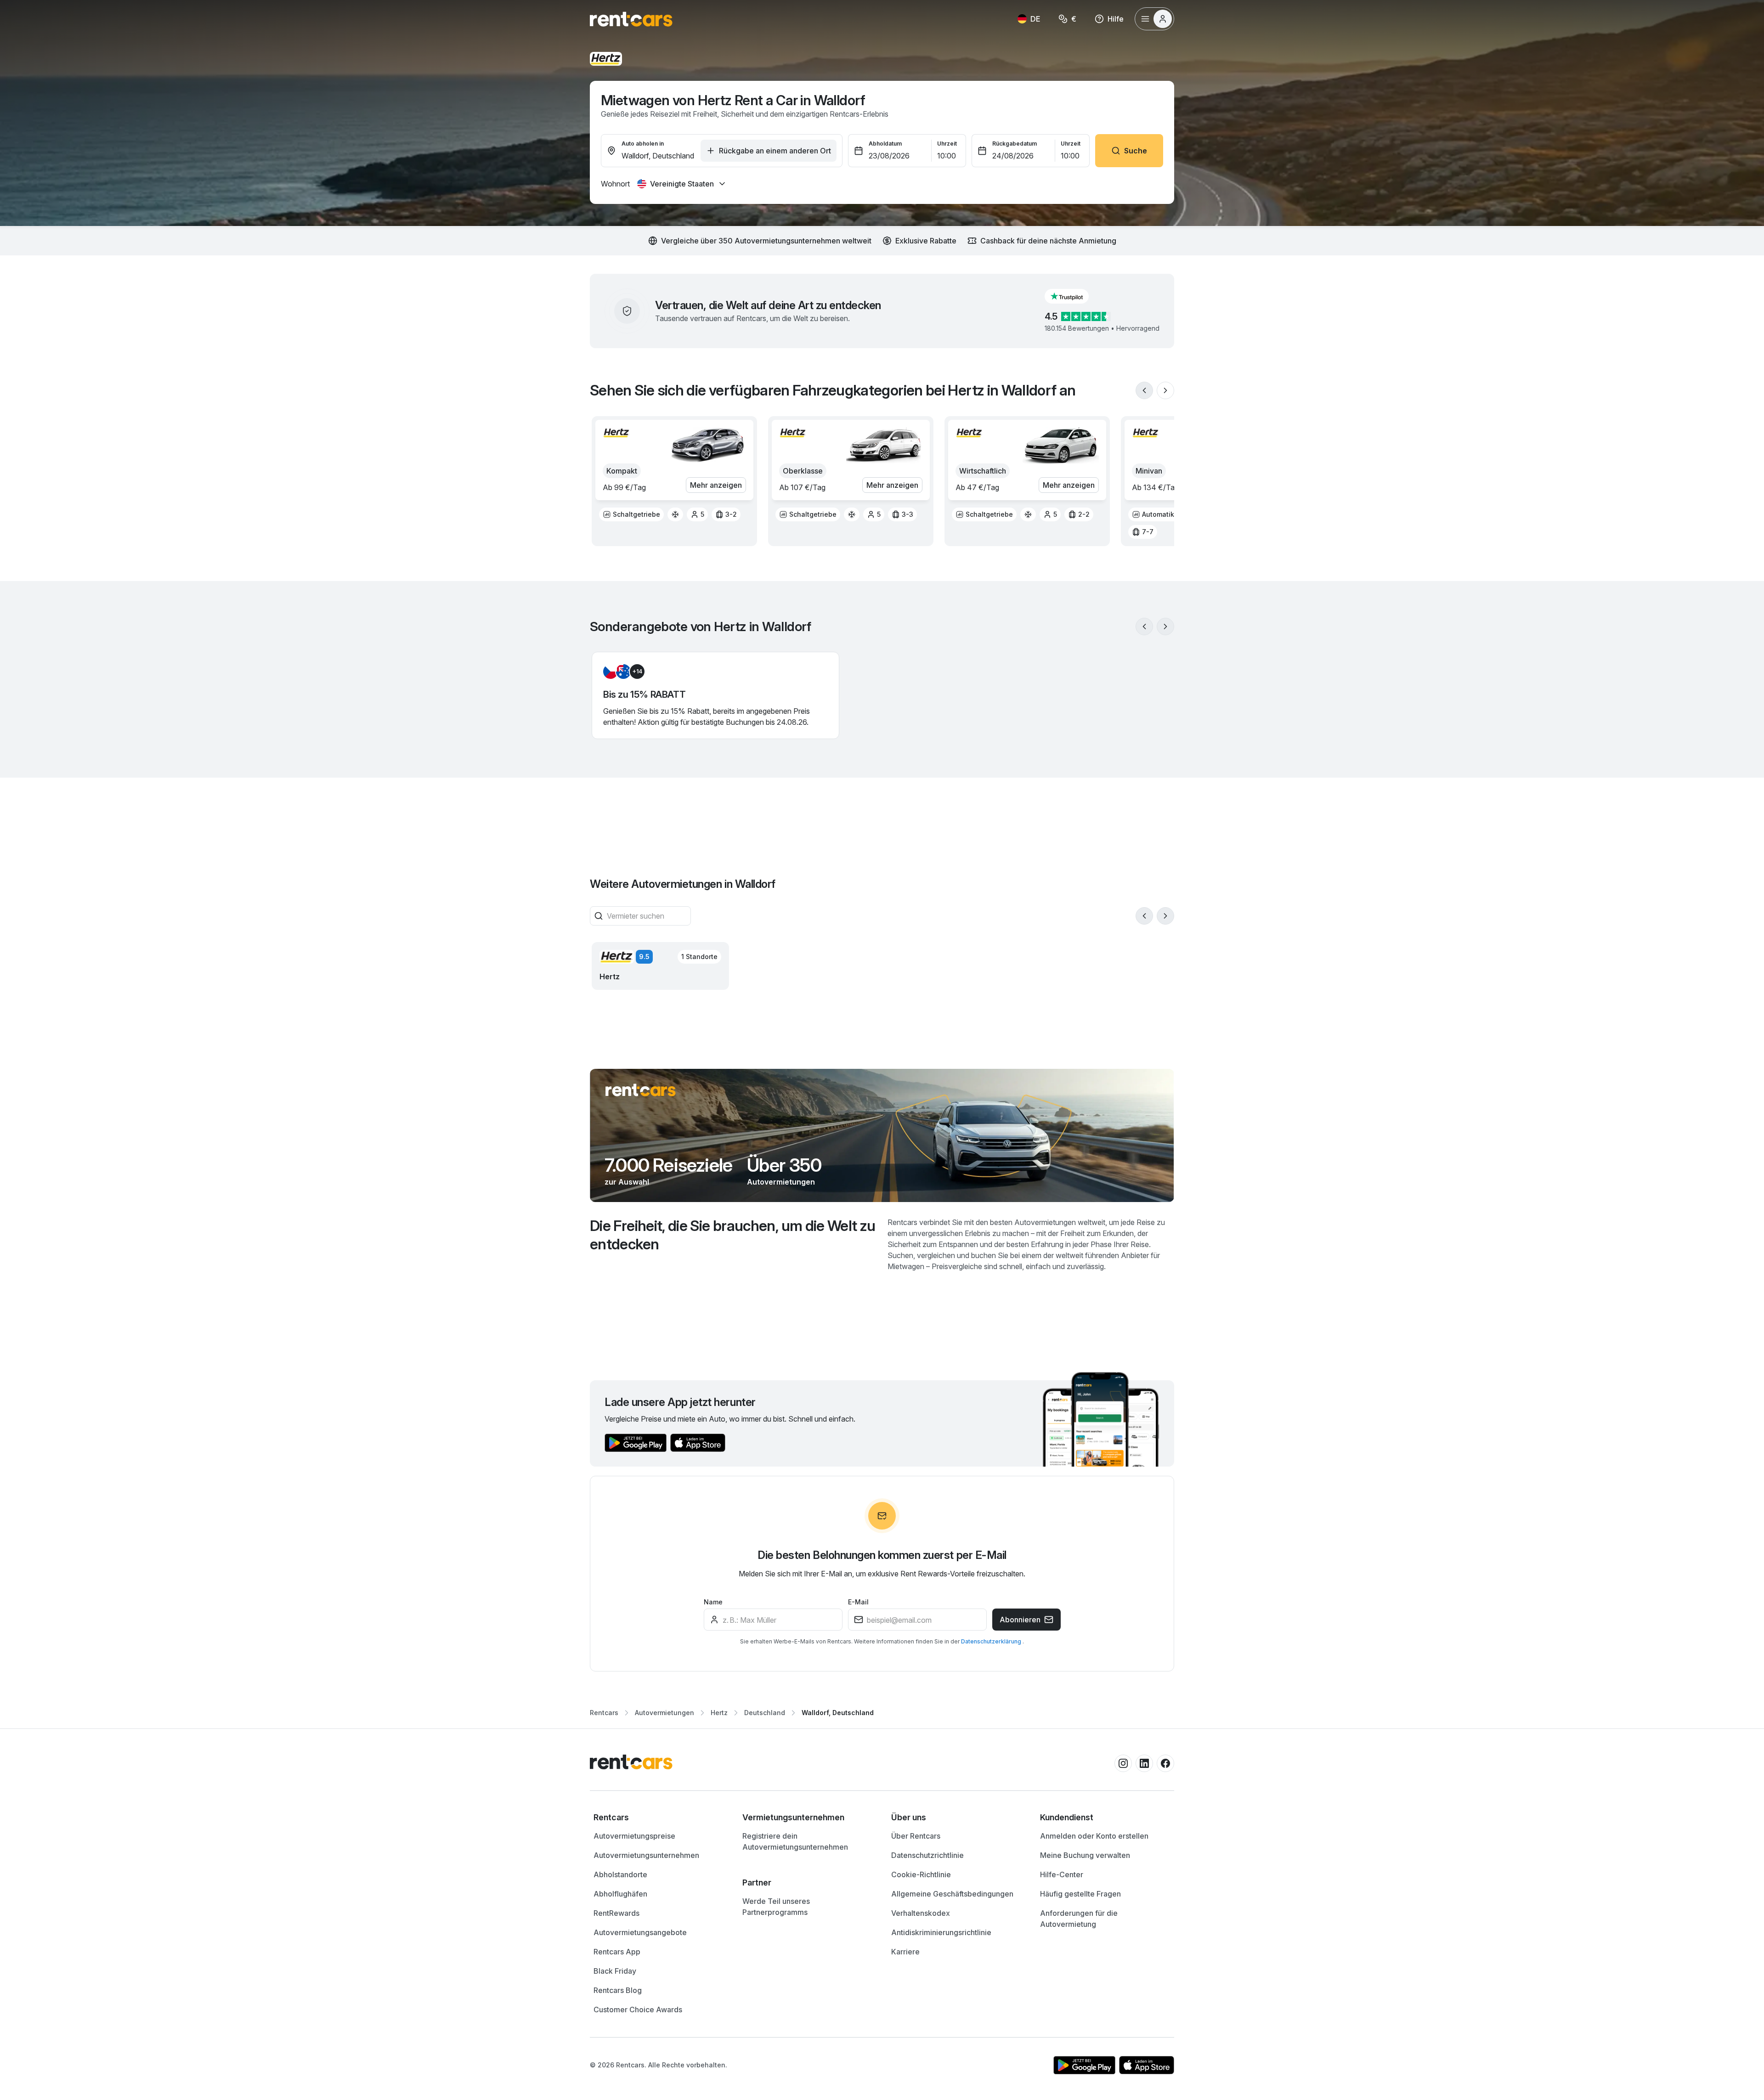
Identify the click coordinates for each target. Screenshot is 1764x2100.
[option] (631, 514)
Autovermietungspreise (634, 1836)
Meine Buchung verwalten (1085, 1855)
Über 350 (784, 1165)
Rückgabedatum (1015, 144)
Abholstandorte (620, 1874)
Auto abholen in (643, 144)
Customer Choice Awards (638, 2010)
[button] (1074, 296)
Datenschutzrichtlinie (927, 1855)
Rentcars (604, 1713)
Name (713, 1602)
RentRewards (616, 1913)
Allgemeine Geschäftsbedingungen (952, 1894)
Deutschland (765, 1713)
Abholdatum (885, 144)
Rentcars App (617, 1952)
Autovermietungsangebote (640, 1932)
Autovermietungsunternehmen (646, 1855)
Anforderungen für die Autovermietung (1079, 1919)
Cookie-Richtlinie (921, 1874)
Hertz (719, 1713)
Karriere (905, 1952)
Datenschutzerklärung (992, 1641)
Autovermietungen (781, 1182)
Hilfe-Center (1062, 1874)
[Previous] (1144, 390)
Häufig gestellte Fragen (1080, 1894)
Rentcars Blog (618, 1990)
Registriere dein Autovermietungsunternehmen (795, 1841)
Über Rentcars (916, 1836)
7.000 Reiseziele (668, 1165)
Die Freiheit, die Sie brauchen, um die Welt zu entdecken (733, 1235)
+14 (637, 671)
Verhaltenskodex (921, 1913)
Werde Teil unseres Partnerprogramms (776, 1907)
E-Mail (858, 1602)
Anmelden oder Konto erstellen (1094, 1836)
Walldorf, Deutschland (838, 1713)
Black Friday (615, 1971)
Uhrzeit (947, 144)
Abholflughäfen (620, 1894)
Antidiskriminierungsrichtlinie (941, 1932)
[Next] (1165, 390)
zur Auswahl (627, 1182)
